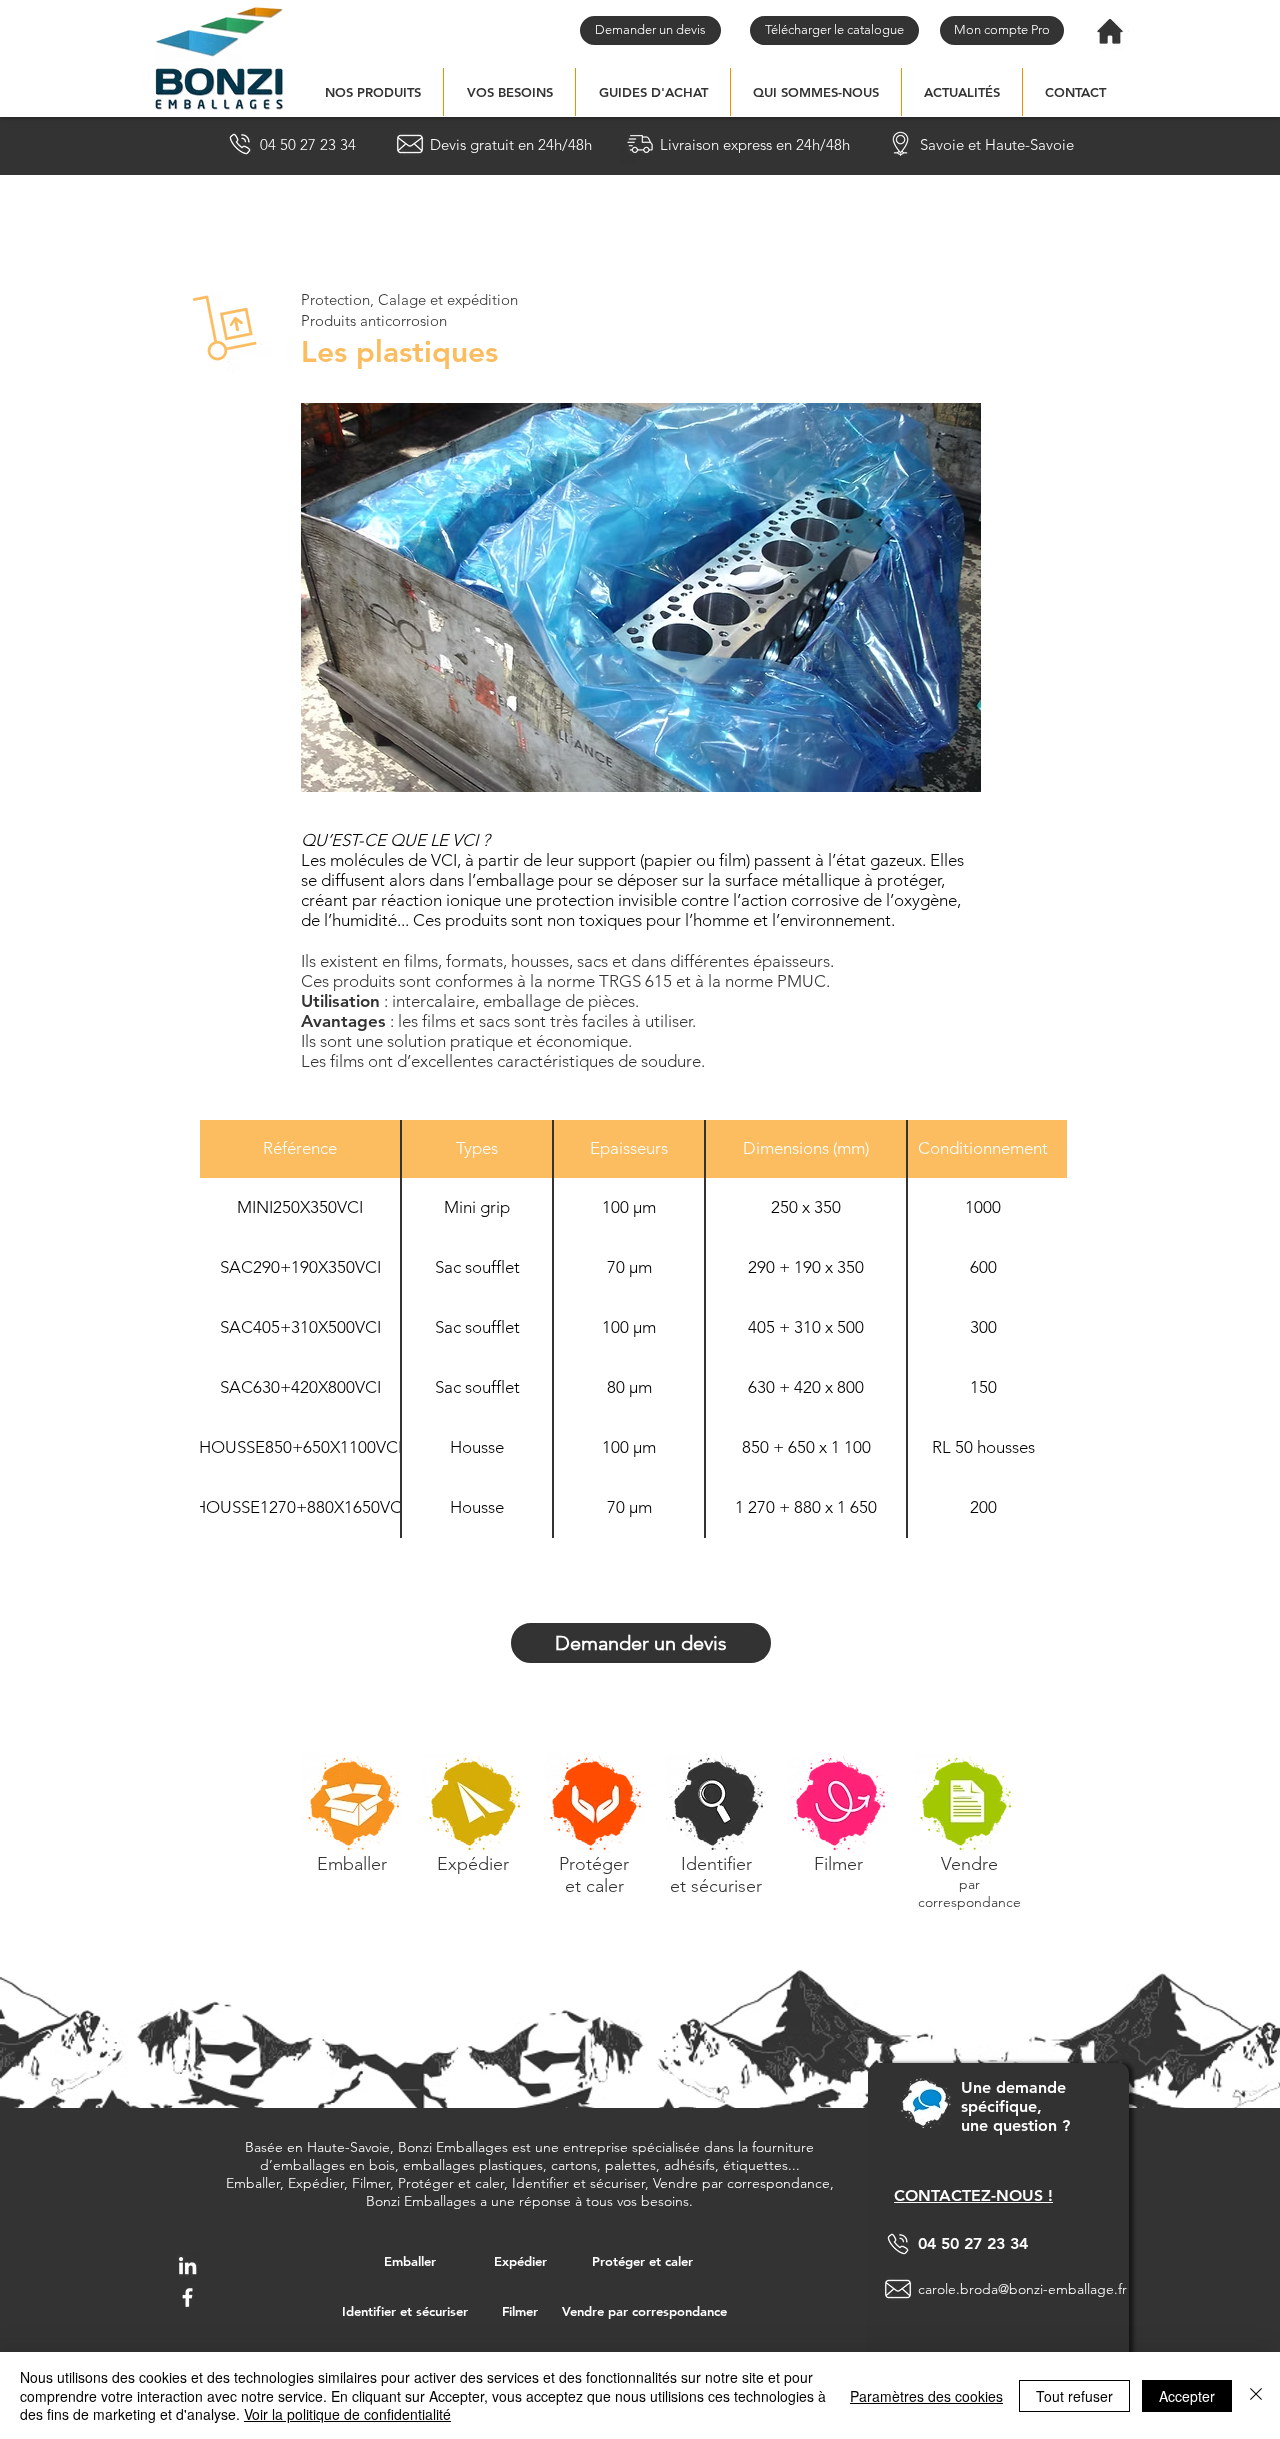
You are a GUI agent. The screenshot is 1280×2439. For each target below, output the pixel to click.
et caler (594, 1886)
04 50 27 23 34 (973, 2243)
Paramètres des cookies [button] (926, 2396)
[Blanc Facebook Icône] (187, 2297)
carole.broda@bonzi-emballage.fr (1022, 2289)
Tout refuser (1074, 2396)
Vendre (969, 1864)
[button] (372, 92)
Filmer (838, 1864)
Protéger (594, 1864)
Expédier (473, 1864)
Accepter (1187, 2396)
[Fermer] (1256, 2395)
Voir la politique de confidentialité (347, 2414)
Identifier (716, 1864)
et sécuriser (716, 1886)
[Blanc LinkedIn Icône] (187, 2265)
